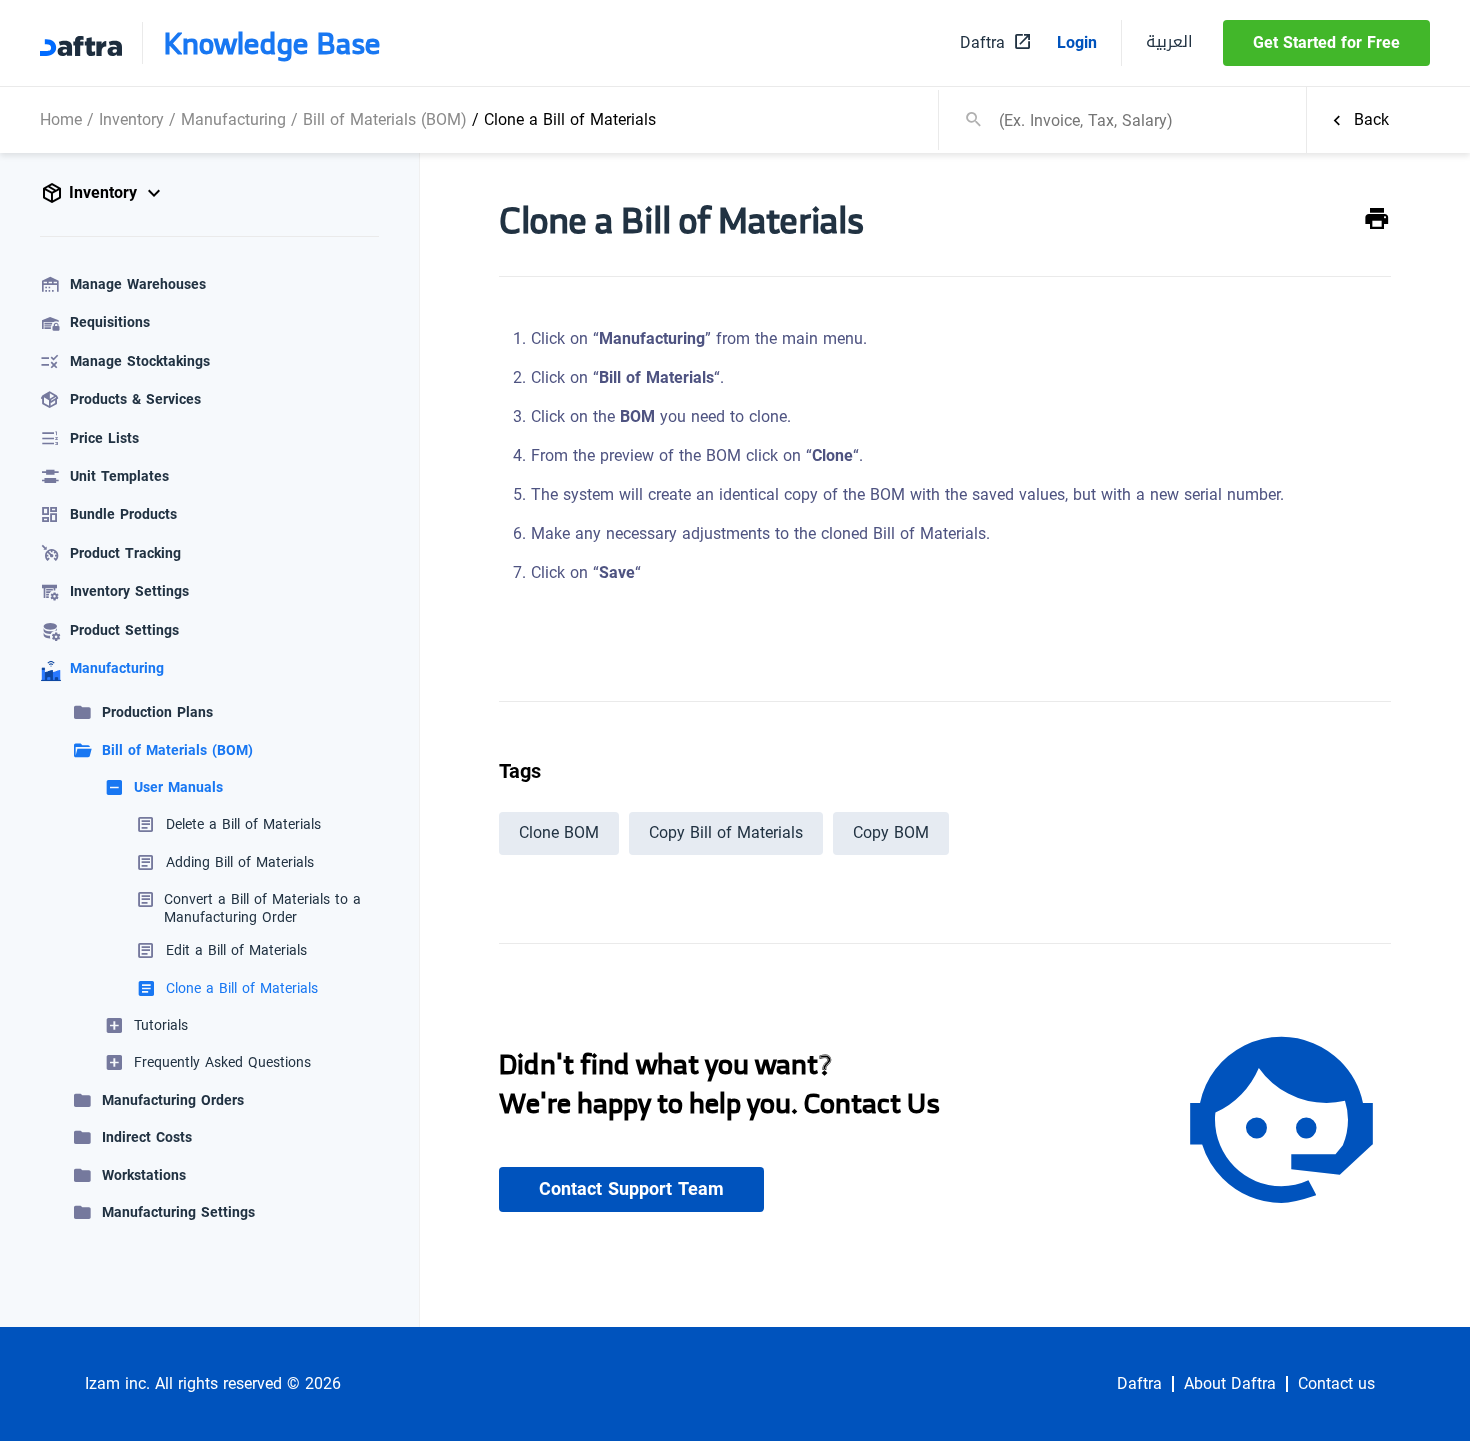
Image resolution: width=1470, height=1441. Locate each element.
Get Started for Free (1326, 42)
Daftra (1139, 1384)
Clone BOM (559, 832)
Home (61, 119)
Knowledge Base (272, 43)
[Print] (1377, 219)
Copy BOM (891, 832)
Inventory (131, 119)
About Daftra (1230, 1384)
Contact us (1336, 1384)
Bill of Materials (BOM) (385, 119)
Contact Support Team (631, 1189)
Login (1077, 43)
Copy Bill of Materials (726, 832)
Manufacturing (233, 119)
